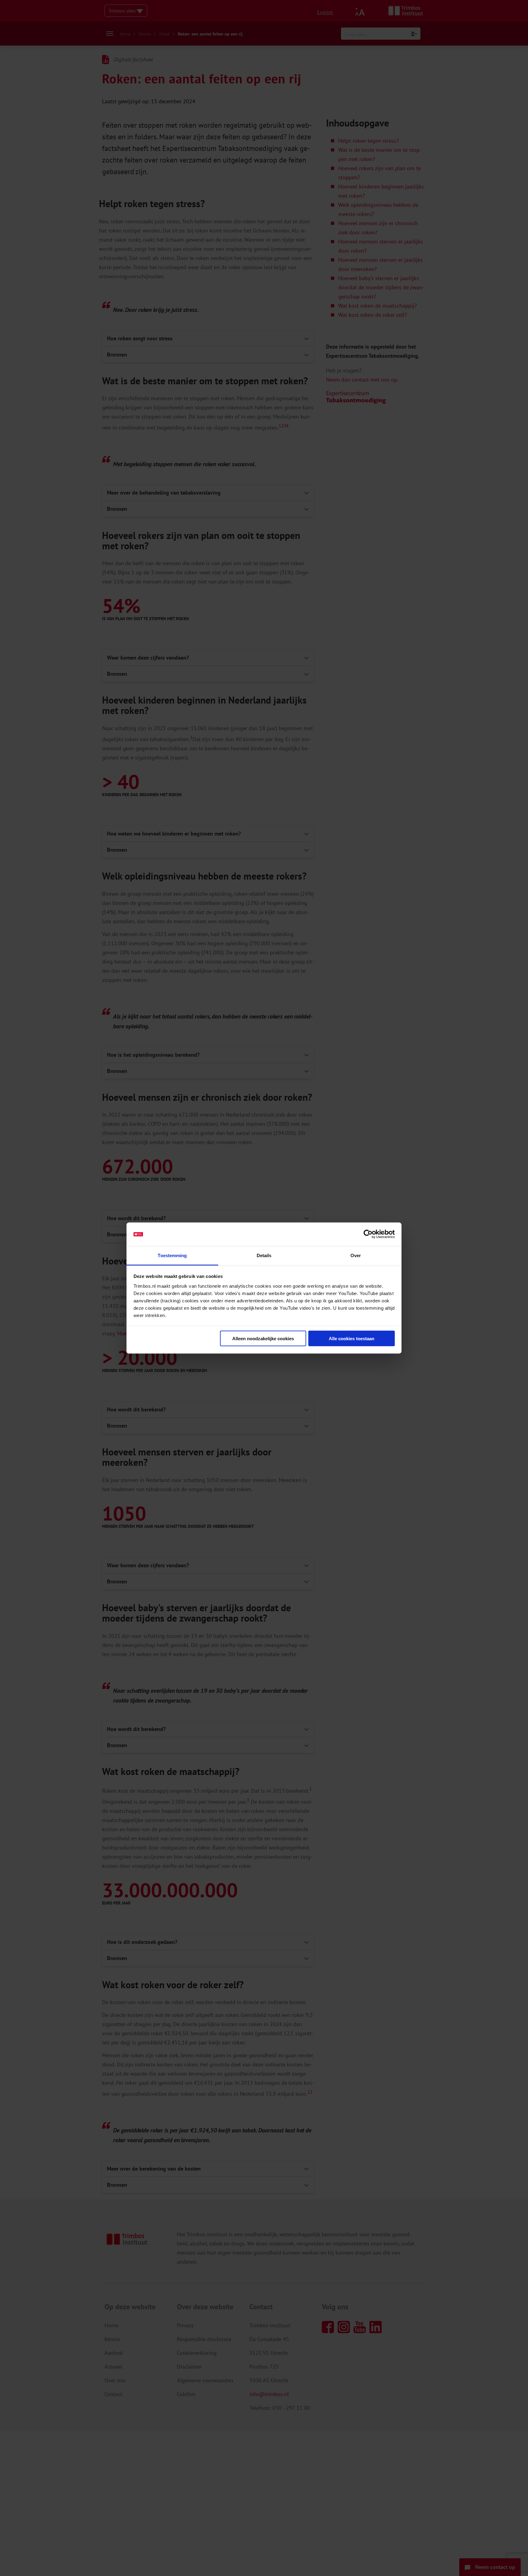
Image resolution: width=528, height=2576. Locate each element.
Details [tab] (264, 1255)
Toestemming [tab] (172, 1255)
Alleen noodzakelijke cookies (263, 1339)
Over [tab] (356, 1255)
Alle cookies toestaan (352, 1339)
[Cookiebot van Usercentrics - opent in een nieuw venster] (368, 1234)
